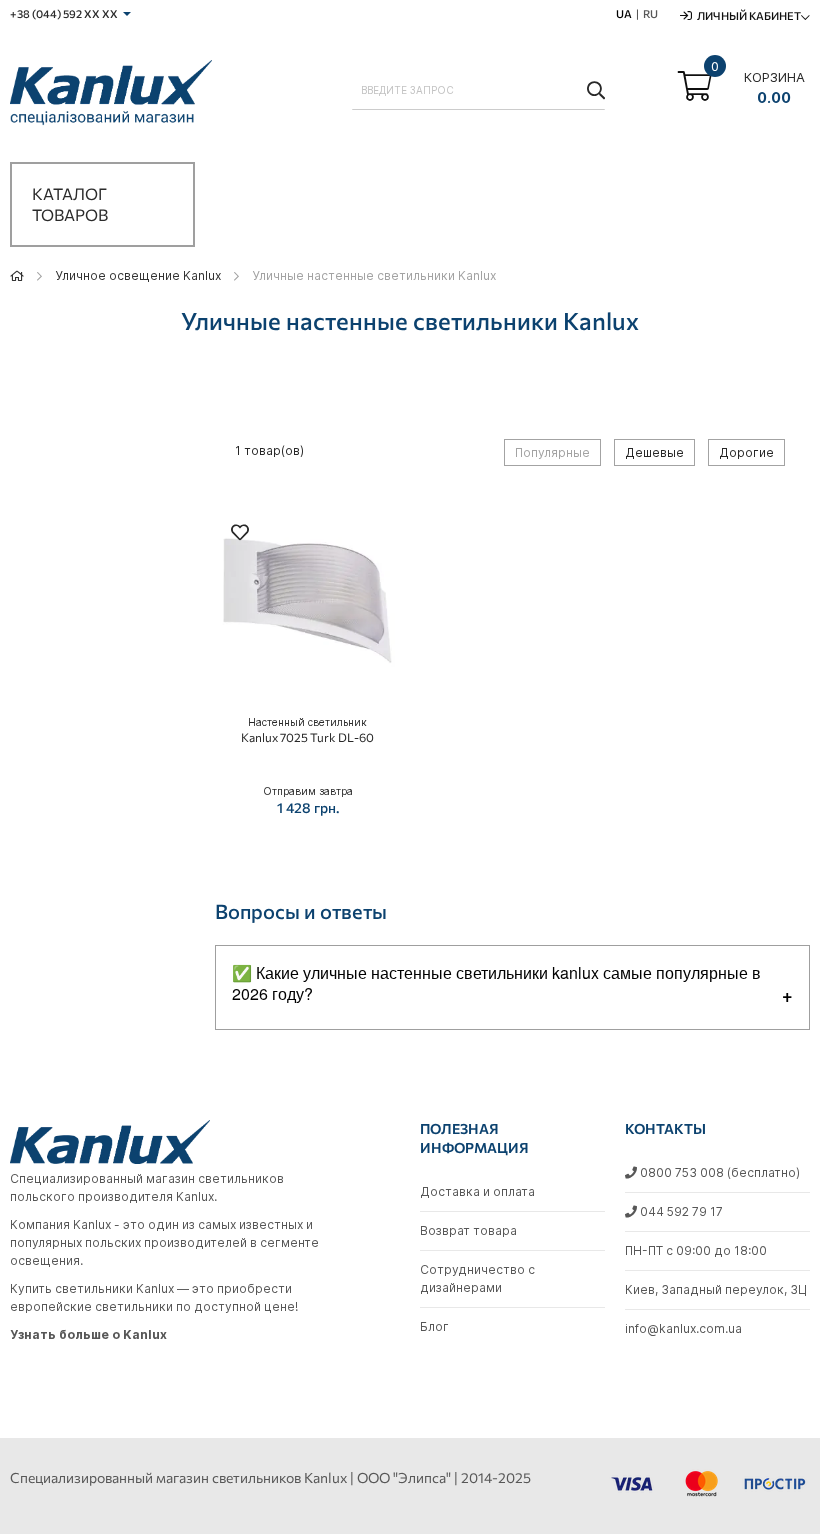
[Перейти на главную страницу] (17, 275)
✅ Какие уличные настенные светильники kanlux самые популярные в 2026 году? (496, 983)
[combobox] (478, 90)
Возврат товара (468, 1230)
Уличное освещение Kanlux (138, 275)
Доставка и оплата (477, 1191)
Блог (434, 1326)
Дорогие (746, 452)
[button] (240, 534)
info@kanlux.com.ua (683, 1328)
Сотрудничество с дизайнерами (477, 1278)
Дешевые (654, 452)
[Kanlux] (111, 96)
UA (624, 13)
